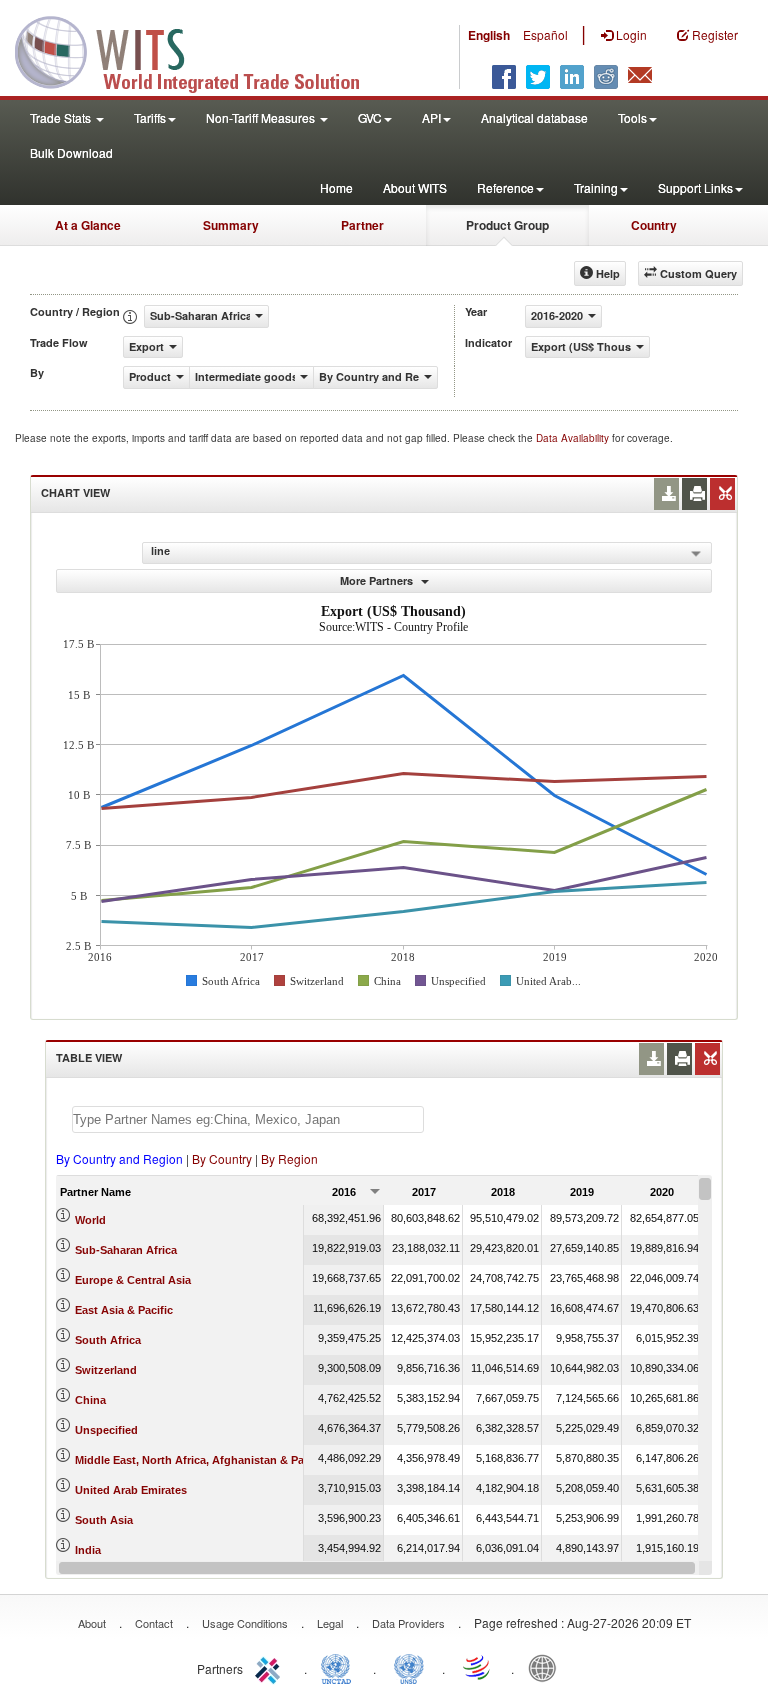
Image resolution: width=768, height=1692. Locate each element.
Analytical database (534, 117)
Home (336, 187)
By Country (222, 1158)
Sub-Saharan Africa (126, 1250)
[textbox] (248, 1119)
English (489, 35)
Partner (362, 225)
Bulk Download (71, 152)
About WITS (415, 187)
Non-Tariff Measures (262, 117)
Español (545, 34)
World (90, 1220)
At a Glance (88, 225)
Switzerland (106, 1370)
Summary (231, 225)
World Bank (547, 1667)
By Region (289, 1158)
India (88, 1550)
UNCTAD (340, 1667)
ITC (271, 1667)
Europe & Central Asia (133, 1280)
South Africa (108, 1340)
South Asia (104, 1520)
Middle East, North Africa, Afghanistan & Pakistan (205, 1460)
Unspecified (106, 1430)
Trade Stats (62, 117)
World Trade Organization (478, 1667)
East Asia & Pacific (124, 1310)
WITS (200, 50)
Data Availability (574, 438)
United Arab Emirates (131, 1490)
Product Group (507, 225)
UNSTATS (409, 1667)
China (90, 1400)
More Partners (378, 580)
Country (654, 225)
